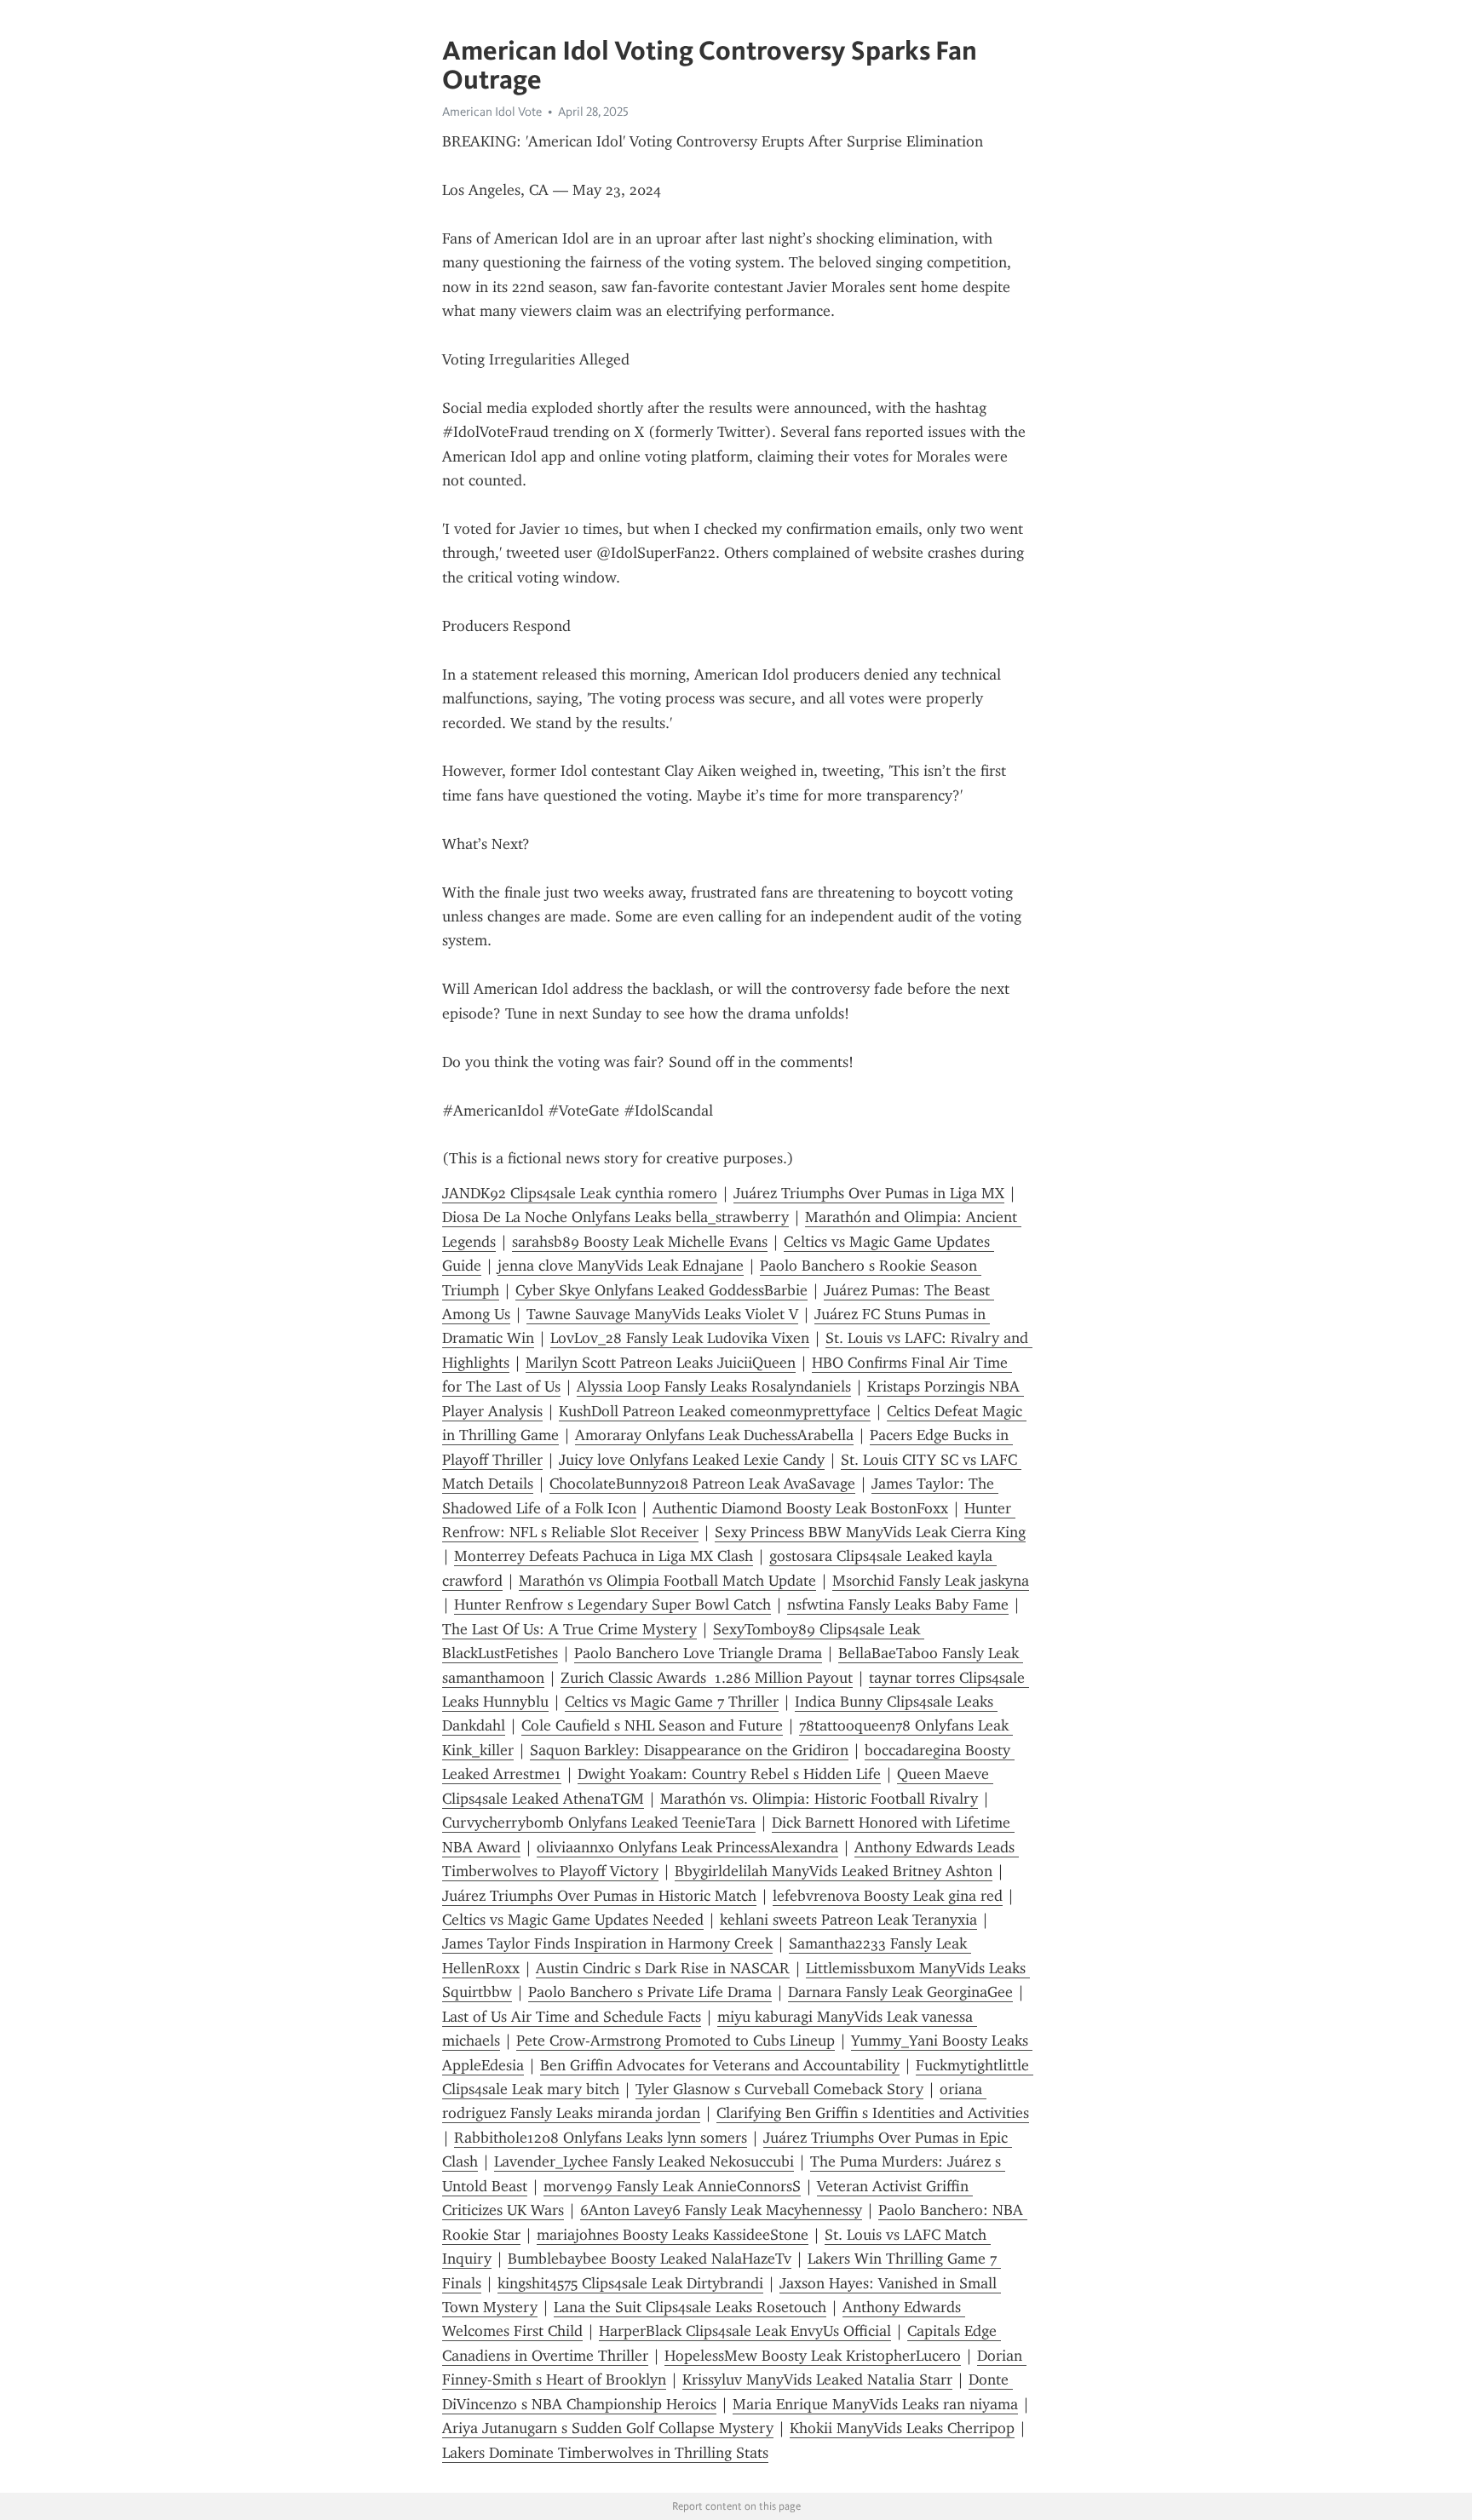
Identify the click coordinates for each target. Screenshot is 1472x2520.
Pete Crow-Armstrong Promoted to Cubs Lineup (676, 2041)
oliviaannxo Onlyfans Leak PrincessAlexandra (687, 1847)
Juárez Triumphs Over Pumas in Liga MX (869, 1193)
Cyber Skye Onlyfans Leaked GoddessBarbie (661, 1290)
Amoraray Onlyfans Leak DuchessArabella (714, 1435)
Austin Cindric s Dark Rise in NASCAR (663, 1968)
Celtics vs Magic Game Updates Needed (573, 1920)
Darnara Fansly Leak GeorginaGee (900, 1992)
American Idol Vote (492, 112)
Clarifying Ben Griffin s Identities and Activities (873, 2113)
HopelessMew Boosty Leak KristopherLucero (813, 2356)
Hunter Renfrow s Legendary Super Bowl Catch (612, 1604)
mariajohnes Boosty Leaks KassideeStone (673, 2235)
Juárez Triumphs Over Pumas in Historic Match (599, 1896)
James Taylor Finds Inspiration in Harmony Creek (607, 1943)
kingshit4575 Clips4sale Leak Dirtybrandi (630, 2283)
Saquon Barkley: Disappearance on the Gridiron (689, 1750)
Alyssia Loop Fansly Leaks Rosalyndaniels (714, 1386)
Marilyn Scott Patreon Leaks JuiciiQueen (661, 1363)
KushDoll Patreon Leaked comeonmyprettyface (715, 1411)
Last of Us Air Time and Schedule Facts (572, 2017)
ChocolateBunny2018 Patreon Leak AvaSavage (702, 1484)
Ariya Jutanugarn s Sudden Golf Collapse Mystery (608, 2428)
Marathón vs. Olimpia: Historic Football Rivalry (819, 1799)
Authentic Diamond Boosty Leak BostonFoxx (800, 1508)
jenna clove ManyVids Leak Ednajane (621, 1266)
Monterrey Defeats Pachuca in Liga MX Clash (604, 1556)
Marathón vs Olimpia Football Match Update (667, 1581)
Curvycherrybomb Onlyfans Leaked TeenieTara (599, 1823)
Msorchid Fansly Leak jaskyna (931, 1581)
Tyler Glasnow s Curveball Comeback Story (779, 2089)
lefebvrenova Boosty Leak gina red (888, 1896)
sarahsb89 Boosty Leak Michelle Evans (640, 1242)
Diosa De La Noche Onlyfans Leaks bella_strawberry (615, 1217)
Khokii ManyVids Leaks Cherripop (902, 2428)
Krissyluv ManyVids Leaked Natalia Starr (817, 2379)
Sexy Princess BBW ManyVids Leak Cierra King (870, 1532)
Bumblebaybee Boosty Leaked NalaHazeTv (650, 2259)
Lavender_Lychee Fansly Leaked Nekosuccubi (644, 2161)
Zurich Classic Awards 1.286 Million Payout (707, 1678)
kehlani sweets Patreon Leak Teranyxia (848, 1920)
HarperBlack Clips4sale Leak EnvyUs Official (745, 2331)
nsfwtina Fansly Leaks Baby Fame (898, 1604)
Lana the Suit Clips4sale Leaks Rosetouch (690, 2307)
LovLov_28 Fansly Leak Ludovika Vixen (680, 1338)
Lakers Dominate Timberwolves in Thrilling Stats (605, 2453)
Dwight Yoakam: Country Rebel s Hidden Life (729, 1774)
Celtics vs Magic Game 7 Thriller (672, 1702)
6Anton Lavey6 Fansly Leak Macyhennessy (721, 2210)
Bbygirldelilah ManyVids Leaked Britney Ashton (834, 1871)
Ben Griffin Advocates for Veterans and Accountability (720, 2065)
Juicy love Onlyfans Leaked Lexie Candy (692, 1460)
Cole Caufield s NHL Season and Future (652, 1725)
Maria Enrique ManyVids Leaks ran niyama (875, 2404)
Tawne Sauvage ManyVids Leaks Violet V (662, 1314)
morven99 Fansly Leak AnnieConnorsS (672, 2186)
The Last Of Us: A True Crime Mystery (569, 1629)
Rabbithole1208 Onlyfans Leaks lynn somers (601, 2138)
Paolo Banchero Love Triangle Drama (698, 1653)
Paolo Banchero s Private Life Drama (650, 1992)
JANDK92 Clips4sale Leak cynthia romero (580, 1193)
